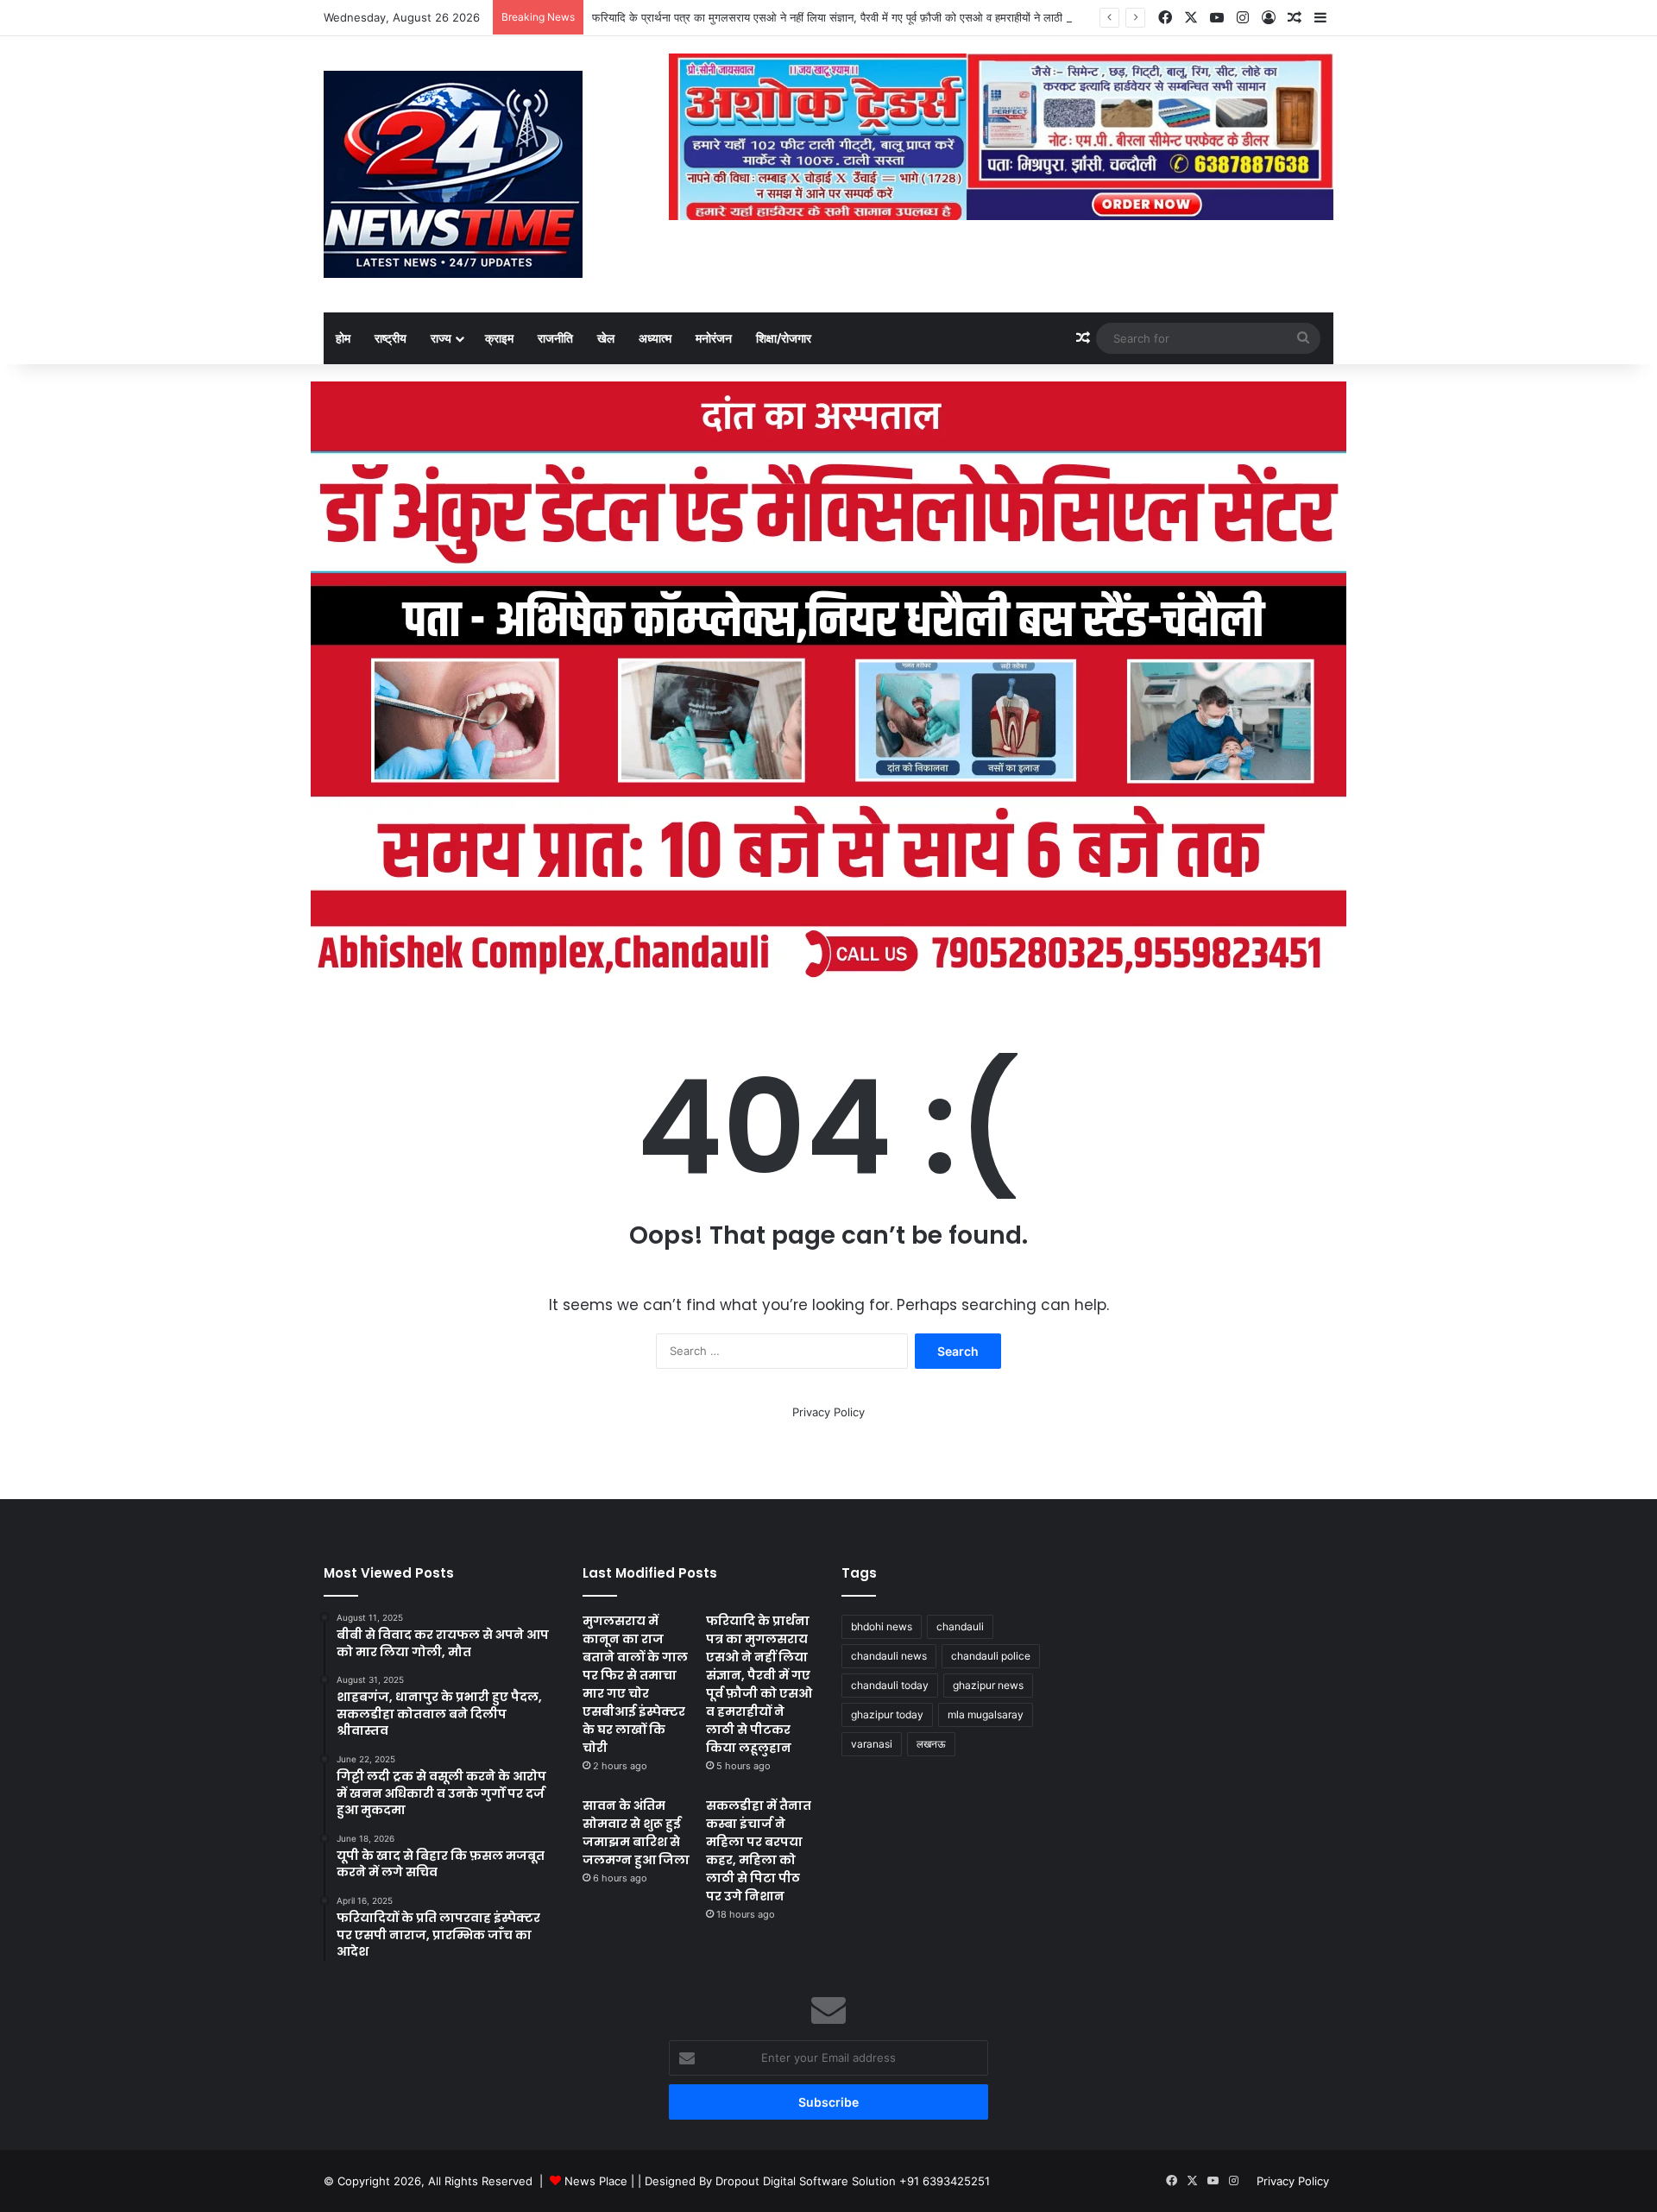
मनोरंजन (714, 338)
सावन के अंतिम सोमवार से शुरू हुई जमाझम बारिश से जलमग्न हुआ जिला (636, 1833)
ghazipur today (887, 1714)
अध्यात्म (655, 338)
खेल (606, 338)
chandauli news (889, 1656)
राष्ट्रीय (391, 338)
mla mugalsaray (986, 1714)
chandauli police (991, 1656)
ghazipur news (988, 1685)
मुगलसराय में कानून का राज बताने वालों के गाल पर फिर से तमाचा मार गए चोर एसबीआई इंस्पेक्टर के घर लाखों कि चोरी (635, 1684)
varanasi (872, 1744)
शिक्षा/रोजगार (784, 338)
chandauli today (890, 1685)
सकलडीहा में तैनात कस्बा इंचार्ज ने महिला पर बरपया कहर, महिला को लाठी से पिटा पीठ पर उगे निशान (759, 1851)
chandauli (960, 1626)
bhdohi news (882, 1626)
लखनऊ (931, 1744)
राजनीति (555, 338)
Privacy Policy (828, 1412)
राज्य (441, 338)
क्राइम (499, 338)
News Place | (599, 2181)
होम (343, 338)
